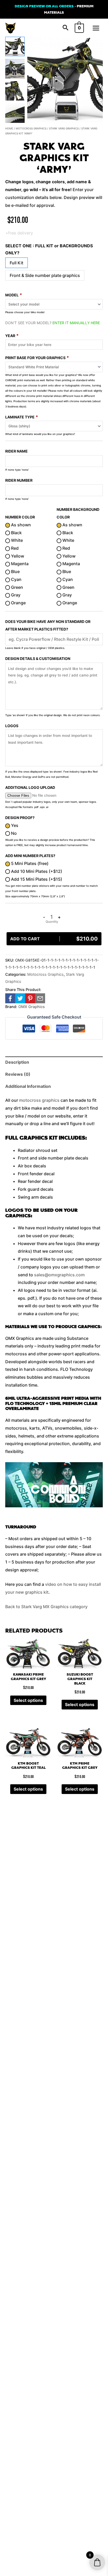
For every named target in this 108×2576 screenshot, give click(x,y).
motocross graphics (39, 1100)
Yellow (17, 556)
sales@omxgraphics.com (59, 1275)
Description (17, 1062)
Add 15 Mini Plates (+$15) (36, 879)
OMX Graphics (32, 1007)
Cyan (16, 579)
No (13, 833)
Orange (18, 603)
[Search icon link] (66, 28)
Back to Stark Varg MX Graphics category (46, 1607)
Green (17, 587)
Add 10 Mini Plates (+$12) (36, 871)
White (16, 540)
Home (9, 128)
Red (14, 548)
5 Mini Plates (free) (29, 863)
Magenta (19, 564)
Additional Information (28, 1086)
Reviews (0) (18, 1074)
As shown (20, 525)
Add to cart (54, 939)
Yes (14, 825)
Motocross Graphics (31, 128)
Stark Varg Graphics (64, 128)
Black (16, 533)
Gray (15, 595)
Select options (28, 1700)
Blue (15, 571)
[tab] (54, 1062)
